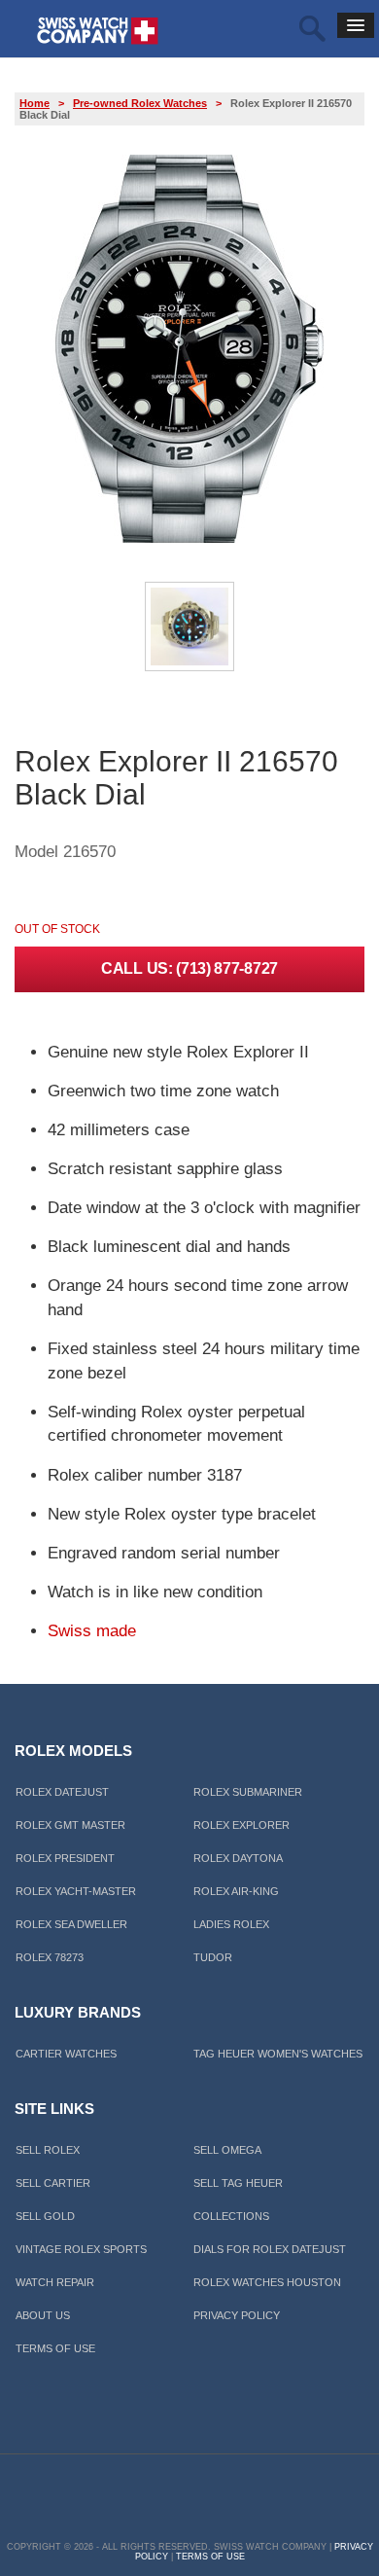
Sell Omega (227, 2150)
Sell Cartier (53, 2183)
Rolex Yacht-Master (76, 1891)
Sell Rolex (48, 2150)
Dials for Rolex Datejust (270, 2249)
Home (34, 103)
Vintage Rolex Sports (81, 2249)
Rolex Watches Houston (267, 2282)
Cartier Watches (66, 2054)
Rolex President (65, 1858)
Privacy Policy (237, 2315)
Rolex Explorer (241, 1825)
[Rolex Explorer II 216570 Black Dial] (189, 540)
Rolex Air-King (236, 1891)
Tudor (213, 1957)
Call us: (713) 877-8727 (189, 968)
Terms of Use (55, 2348)
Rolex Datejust (62, 1792)
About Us (43, 2315)
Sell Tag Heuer (238, 2183)
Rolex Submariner (248, 1792)
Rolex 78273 (50, 1957)
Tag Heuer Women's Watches (278, 2054)
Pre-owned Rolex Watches (140, 103)
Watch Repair (55, 2282)
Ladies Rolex (231, 1924)
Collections (231, 2216)
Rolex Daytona (238, 1858)
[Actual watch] (189, 668)
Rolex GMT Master (70, 1825)
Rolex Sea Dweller (71, 1924)
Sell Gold (45, 2216)
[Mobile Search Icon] (312, 30)
